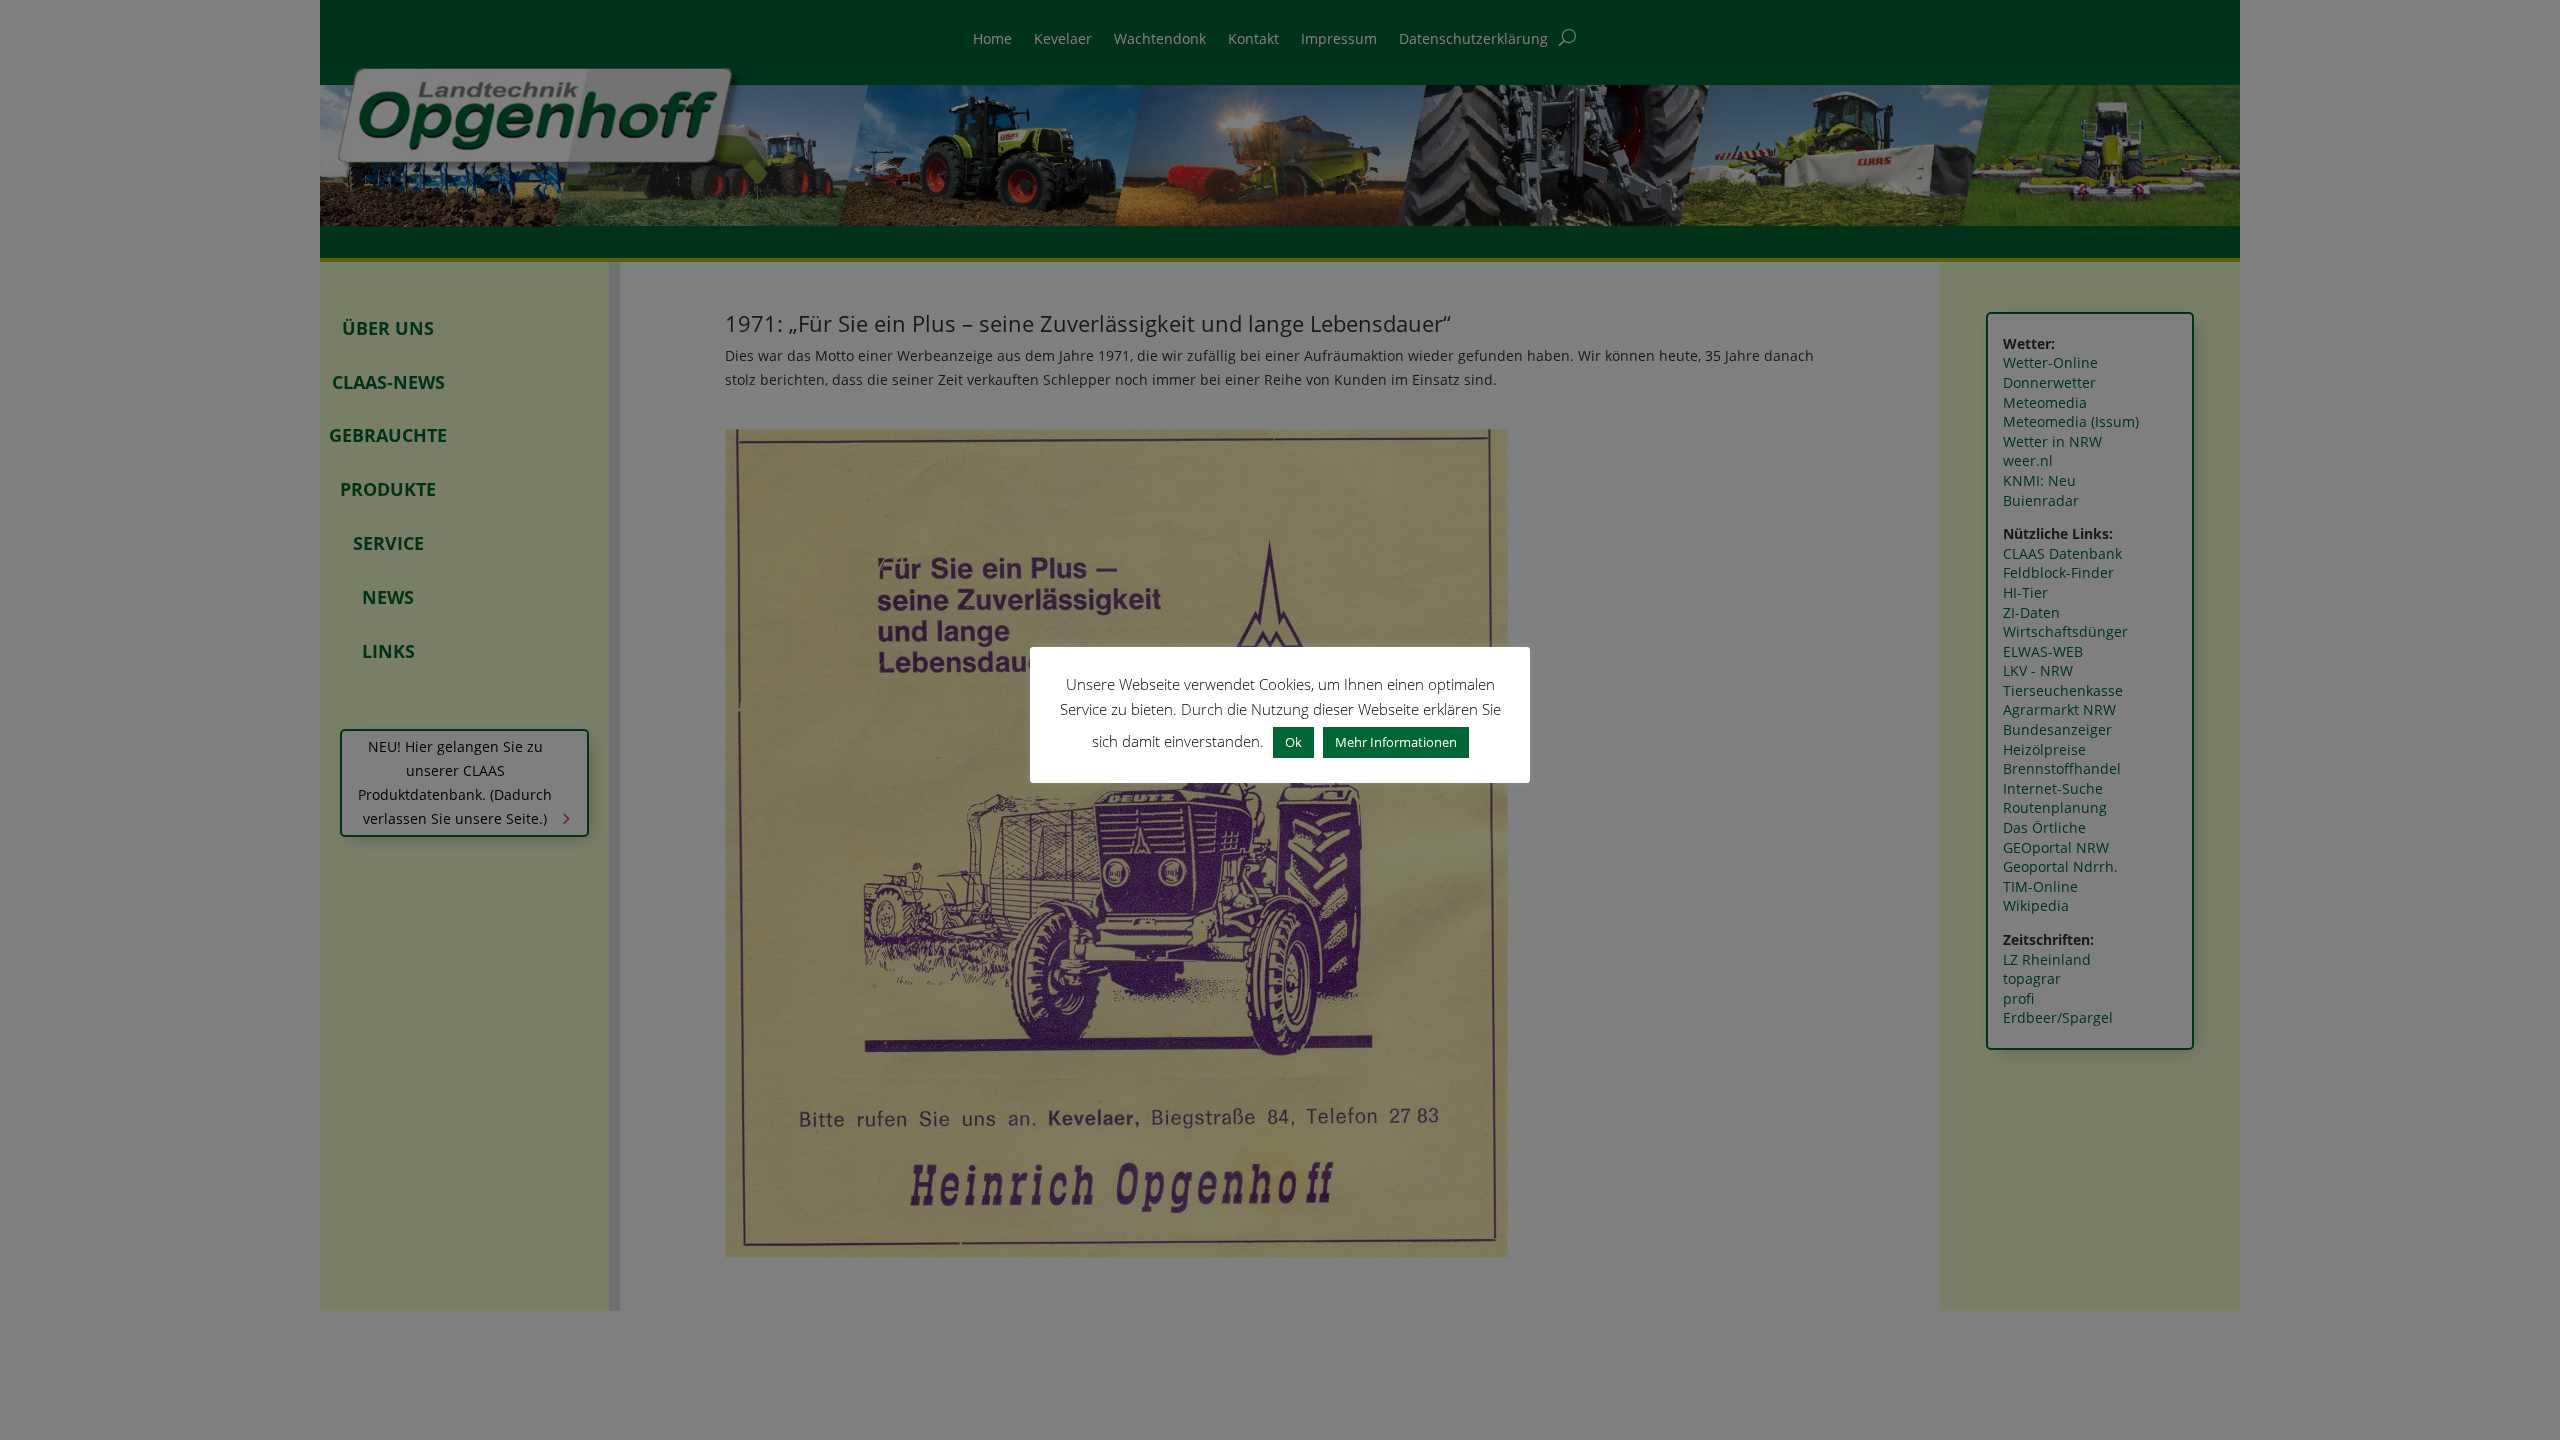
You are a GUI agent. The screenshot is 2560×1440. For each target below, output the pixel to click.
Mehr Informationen (1396, 742)
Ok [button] (1293, 742)
